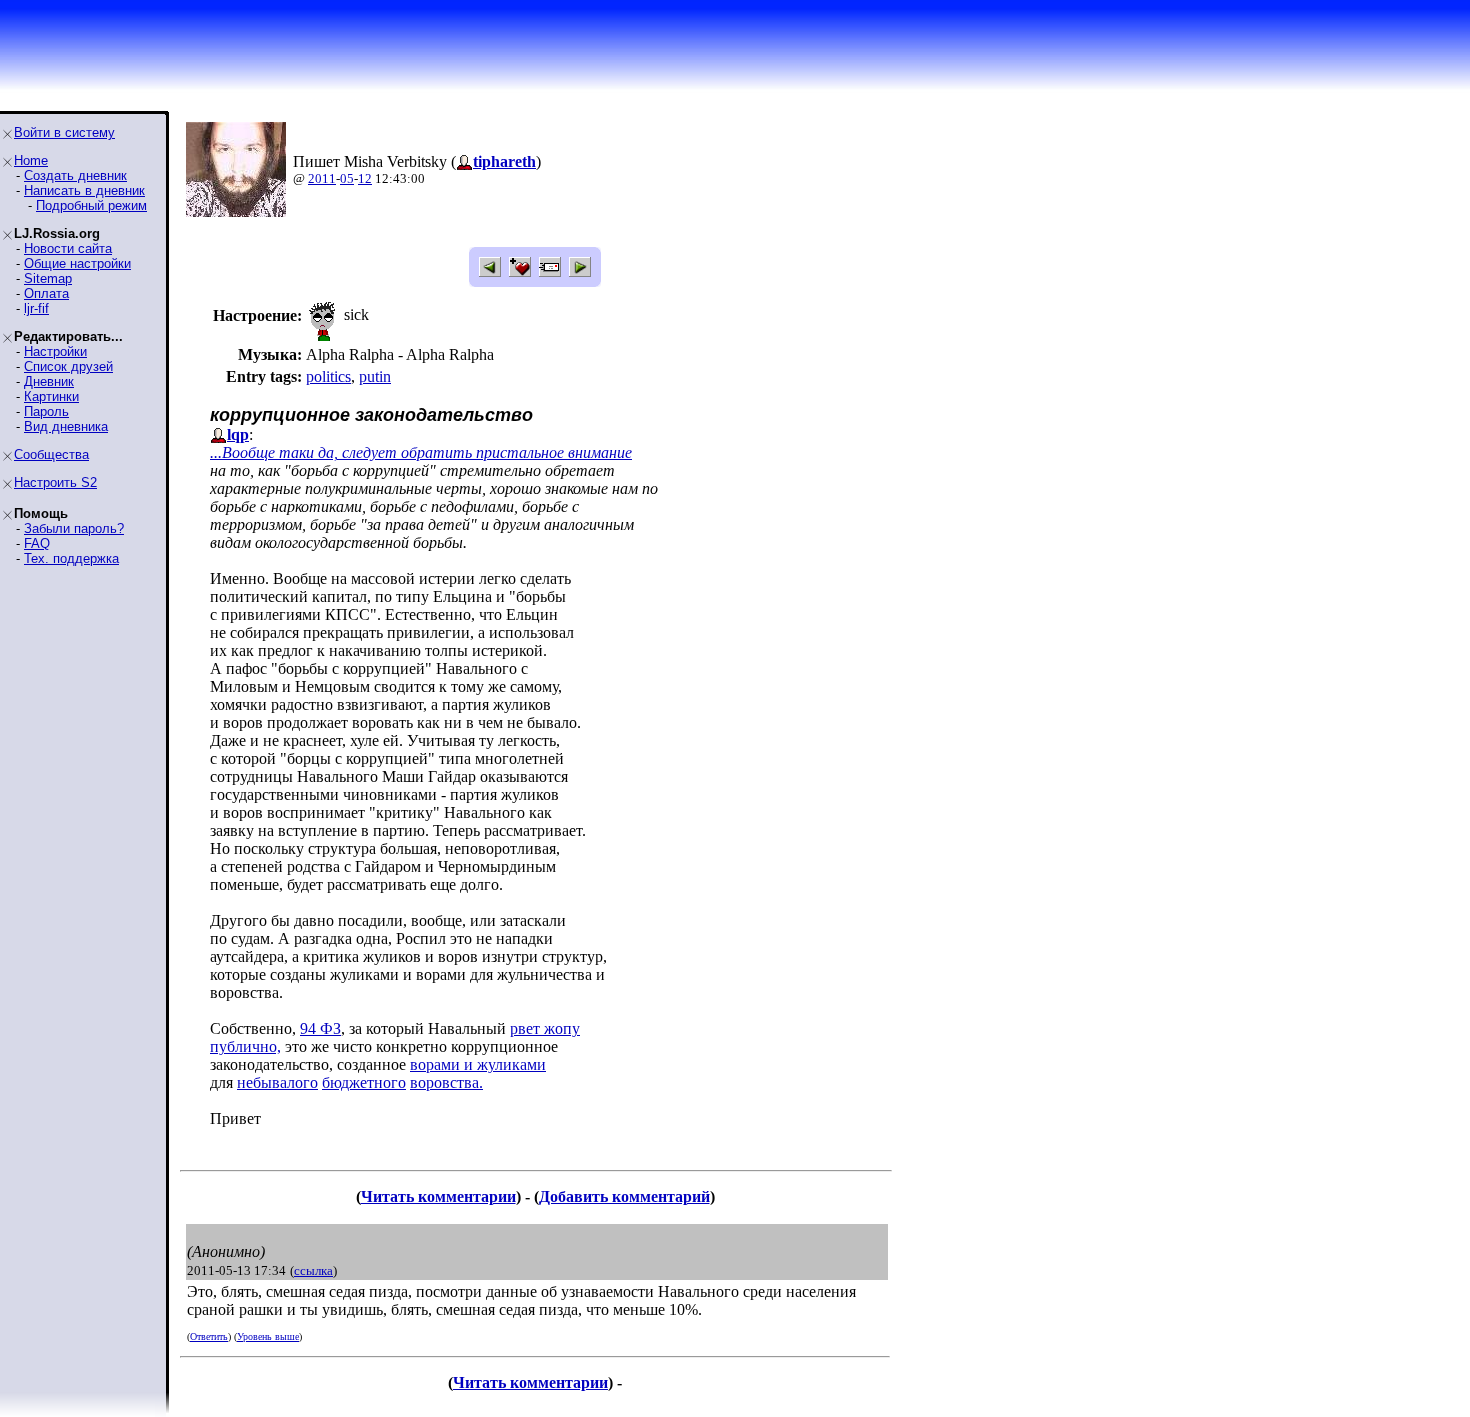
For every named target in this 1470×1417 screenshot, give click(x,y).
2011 (322, 178)
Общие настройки (77, 263)
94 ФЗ (320, 1028)
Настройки (55, 351)
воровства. (446, 1082)
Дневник (49, 381)
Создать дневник (75, 175)
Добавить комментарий (624, 1196)
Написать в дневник (84, 190)
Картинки (51, 396)
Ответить (209, 1336)
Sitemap (48, 278)
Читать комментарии (438, 1196)
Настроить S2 (55, 482)
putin (375, 376)
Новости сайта (68, 248)
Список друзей (68, 366)
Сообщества (51, 454)
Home (31, 160)
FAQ (37, 543)
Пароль (46, 411)
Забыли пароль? (74, 528)
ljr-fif (36, 308)
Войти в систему (64, 132)
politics (328, 376)
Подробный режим (91, 205)
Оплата (46, 293)
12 (365, 178)
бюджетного (364, 1082)
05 (347, 178)
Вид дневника (66, 426)
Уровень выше (268, 1336)
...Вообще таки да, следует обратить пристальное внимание (421, 452)
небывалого (277, 1082)
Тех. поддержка (71, 558)
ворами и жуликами (478, 1064)
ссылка (313, 1270)
